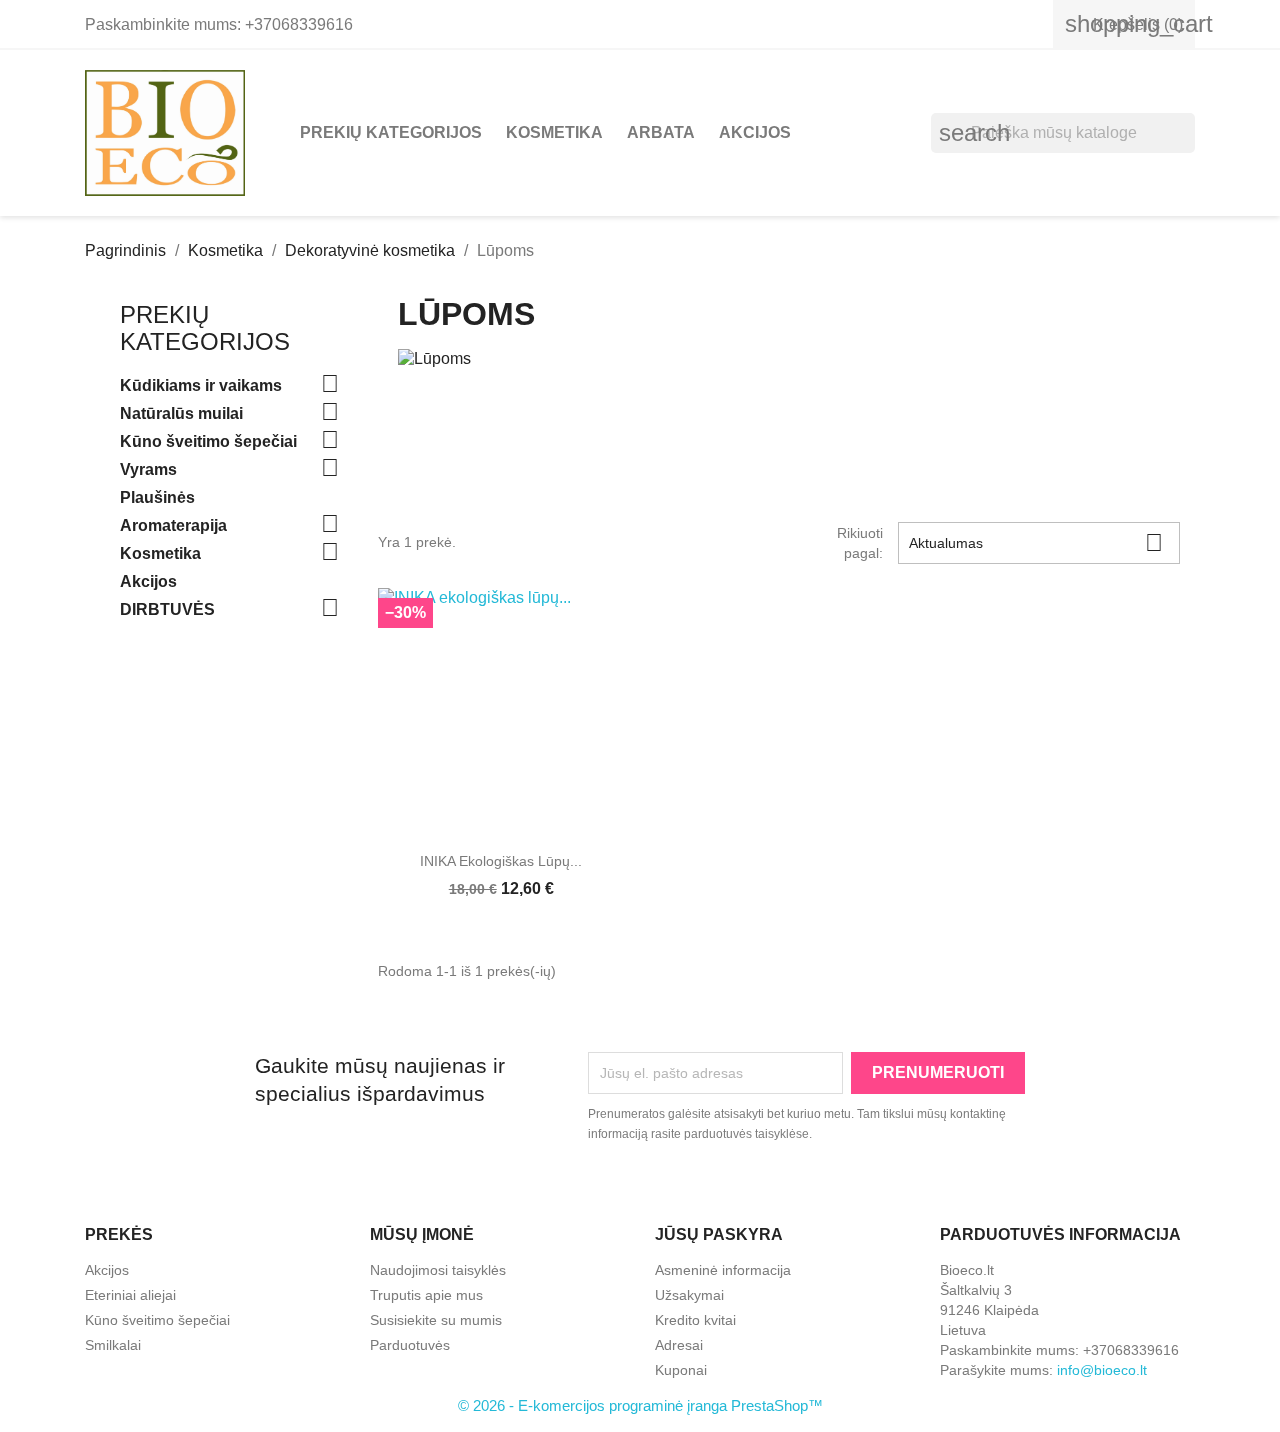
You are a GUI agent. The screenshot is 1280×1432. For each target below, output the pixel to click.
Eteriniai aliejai (130, 1295)
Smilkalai (113, 1345)
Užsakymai (689, 1295)
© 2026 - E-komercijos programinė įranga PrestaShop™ (640, 1405)
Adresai (679, 1345)
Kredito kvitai (695, 1320)
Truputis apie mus (426, 1295)
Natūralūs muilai (181, 413)
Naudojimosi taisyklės (438, 1270)
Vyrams (148, 469)
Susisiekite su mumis (436, 1320)
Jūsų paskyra (719, 1234)
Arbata (661, 132)
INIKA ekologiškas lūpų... (501, 861)
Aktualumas (1036, 542)
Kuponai (681, 1370)
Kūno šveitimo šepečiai (208, 441)
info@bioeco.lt (1102, 1370)
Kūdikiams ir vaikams (201, 385)
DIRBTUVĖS (167, 609)
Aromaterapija (173, 525)
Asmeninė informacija (723, 1270)
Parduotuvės (410, 1345)
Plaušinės (157, 497)
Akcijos (755, 132)
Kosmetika (554, 132)
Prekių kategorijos (391, 132)
